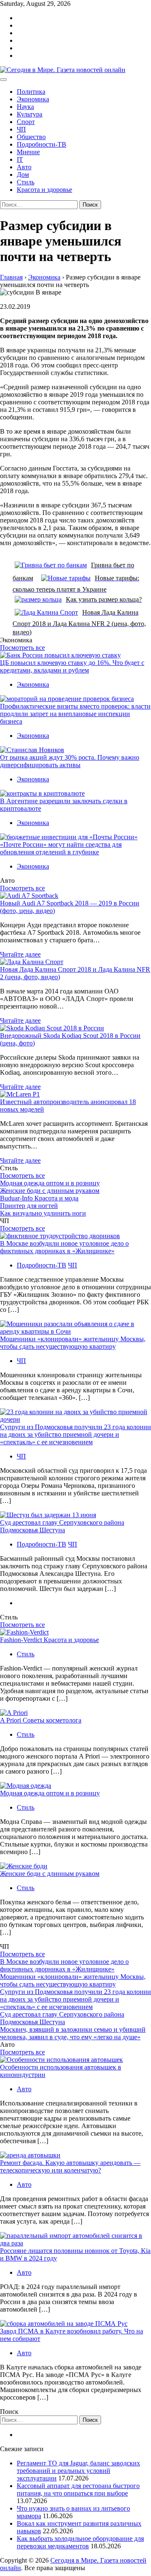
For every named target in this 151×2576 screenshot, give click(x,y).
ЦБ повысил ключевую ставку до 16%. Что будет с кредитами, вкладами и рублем (72, 666)
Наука (25, 107)
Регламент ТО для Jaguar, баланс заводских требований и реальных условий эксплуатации (78, 2471)
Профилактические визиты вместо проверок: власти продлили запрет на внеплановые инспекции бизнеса (75, 714)
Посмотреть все (22, 648)
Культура (30, 114)
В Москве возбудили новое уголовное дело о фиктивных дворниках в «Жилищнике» (64, 1247)
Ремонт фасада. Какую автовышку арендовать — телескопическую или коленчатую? (70, 2166)
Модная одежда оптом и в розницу (50, 1183)
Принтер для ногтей (29, 1206)
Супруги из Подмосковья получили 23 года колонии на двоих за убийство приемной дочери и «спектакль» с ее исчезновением (75, 1434)
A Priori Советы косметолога (41, 1720)
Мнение (28, 152)
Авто (24, 167)
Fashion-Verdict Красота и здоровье (49, 1640)
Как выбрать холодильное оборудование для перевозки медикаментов (80, 2542)
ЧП (21, 129)
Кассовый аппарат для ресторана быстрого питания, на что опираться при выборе (78, 2489)
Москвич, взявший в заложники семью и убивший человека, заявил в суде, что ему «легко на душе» (73, 2033)
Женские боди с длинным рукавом (50, 1191)
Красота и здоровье (44, 190)
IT (20, 159)
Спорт (26, 122)
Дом (23, 175)
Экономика (33, 99)
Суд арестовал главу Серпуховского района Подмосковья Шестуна (62, 1526)
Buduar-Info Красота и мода (39, 1198)
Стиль (26, 182)
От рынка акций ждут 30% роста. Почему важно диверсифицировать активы (70, 761)
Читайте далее (20, 954)
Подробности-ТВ (42, 144)
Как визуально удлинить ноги (43, 1213)
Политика (31, 92)
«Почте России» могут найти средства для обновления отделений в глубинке (61, 848)
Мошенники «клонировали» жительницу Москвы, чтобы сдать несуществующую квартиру (73, 1343)
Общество (31, 137)
